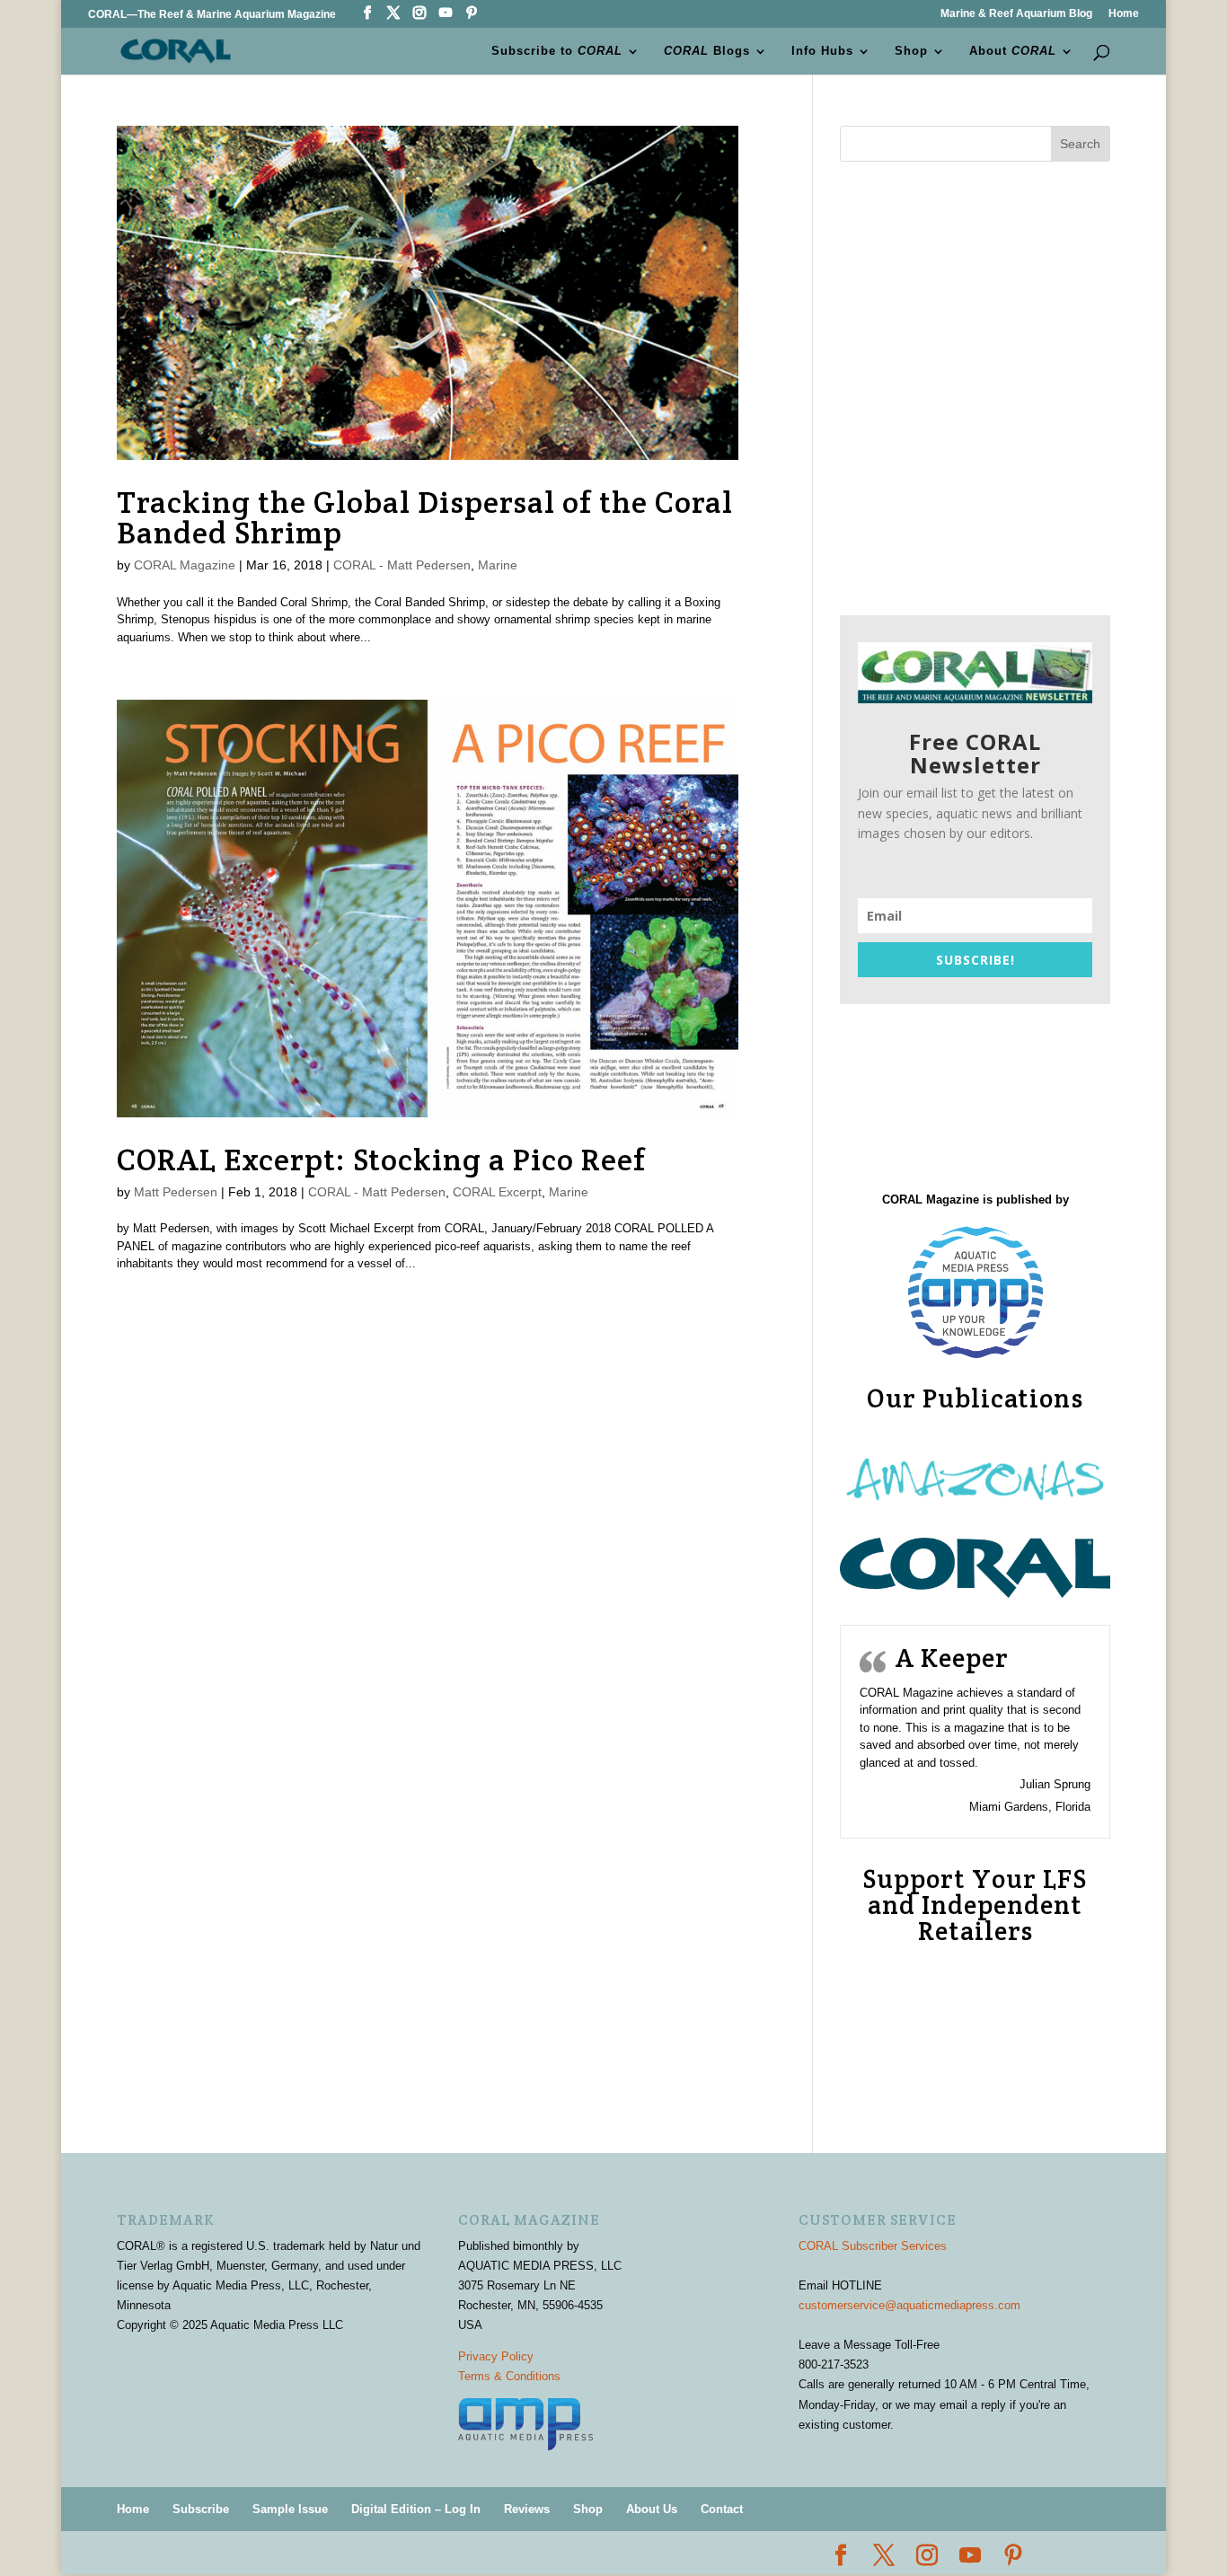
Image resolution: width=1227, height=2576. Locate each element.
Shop (911, 51)
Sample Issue (290, 2509)
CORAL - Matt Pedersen (402, 565)
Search (1080, 144)
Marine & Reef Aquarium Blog (1016, 14)
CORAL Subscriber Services (873, 2246)
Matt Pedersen (176, 1192)
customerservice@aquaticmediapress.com (909, 2305)
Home (1124, 14)
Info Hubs (822, 51)
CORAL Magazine (185, 565)
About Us (652, 2509)
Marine (498, 565)
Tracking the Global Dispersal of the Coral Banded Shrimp (425, 517)
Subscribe (201, 2509)
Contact (722, 2509)
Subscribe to (557, 51)
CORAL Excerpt (497, 1192)
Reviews (527, 2509)
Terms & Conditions (509, 2376)
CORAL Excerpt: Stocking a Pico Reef (381, 1160)
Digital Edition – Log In (416, 2509)
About (1013, 51)
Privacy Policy (496, 2356)
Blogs (707, 51)
